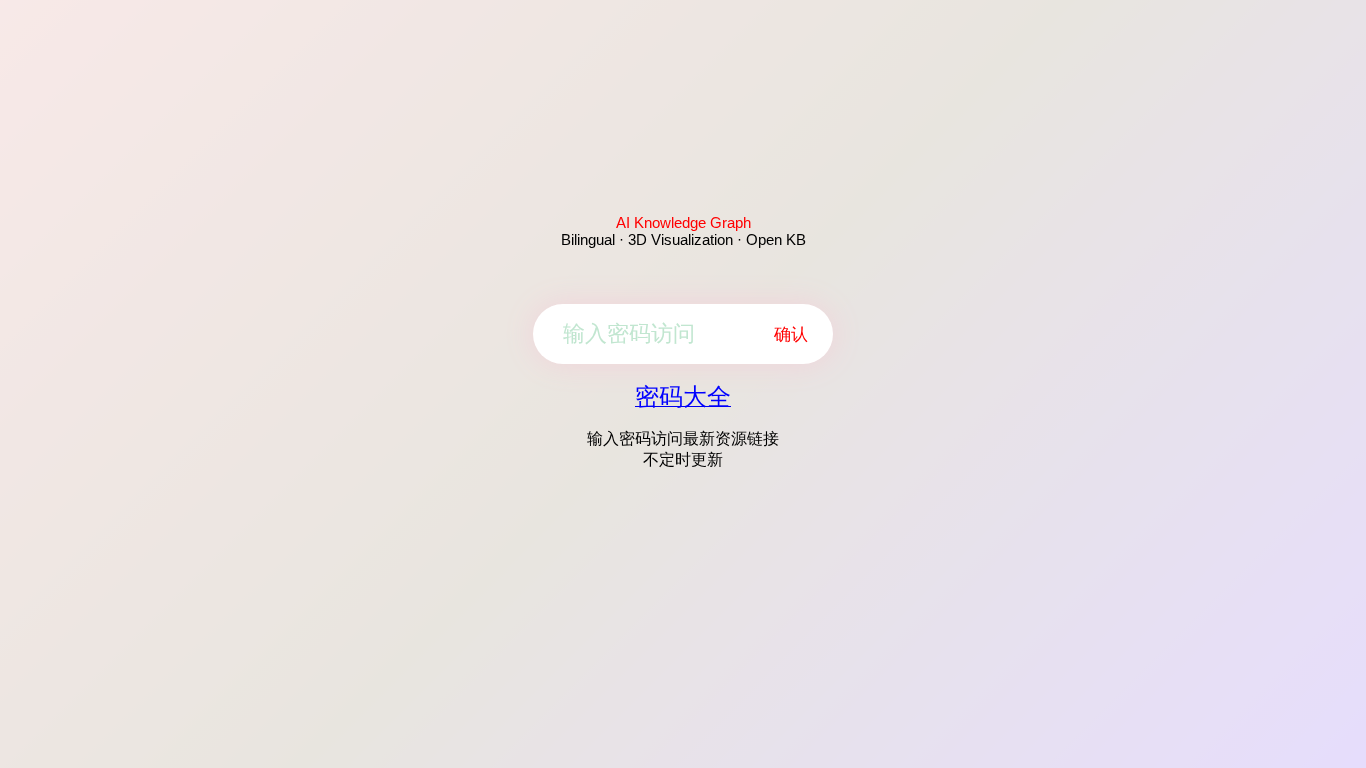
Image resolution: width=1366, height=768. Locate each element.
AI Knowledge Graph (683, 222)
